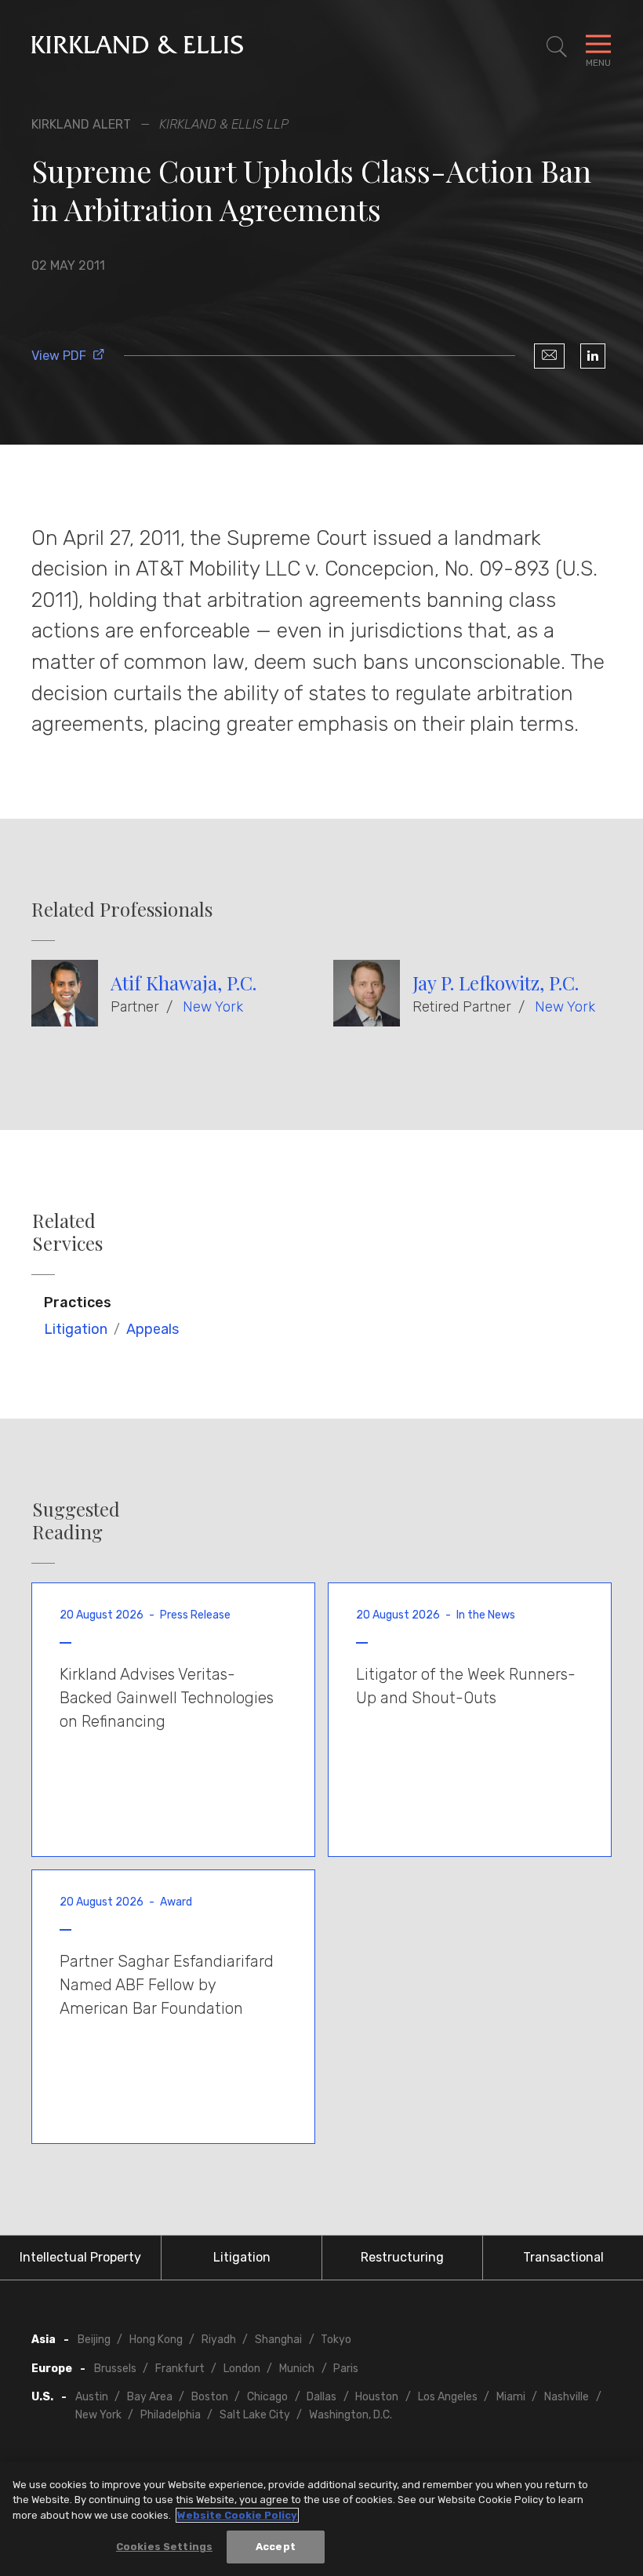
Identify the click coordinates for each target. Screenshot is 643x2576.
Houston (377, 2397)
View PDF (59, 356)
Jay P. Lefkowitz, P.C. (496, 983)
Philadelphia (171, 2415)
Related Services (67, 1232)
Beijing (94, 2340)
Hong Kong (156, 2340)
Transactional (563, 2257)
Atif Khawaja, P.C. (183, 983)
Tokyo (336, 2340)
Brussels (115, 2369)
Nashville (567, 2397)
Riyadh (219, 2340)
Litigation (76, 1329)
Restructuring (402, 2257)
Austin (92, 2397)
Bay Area (150, 2397)
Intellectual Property (80, 2257)
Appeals (153, 1329)
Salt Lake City (255, 2415)
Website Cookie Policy (237, 2515)
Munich (297, 2369)
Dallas (321, 2397)
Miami (511, 2397)
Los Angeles (448, 2397)
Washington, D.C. (351, 2415)
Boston (210, 2397)
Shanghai (278, 2340)
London (242, 2369)
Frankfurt (180, 2369)
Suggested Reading (76, 1521)
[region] (321, 2519)
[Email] (549, 356)
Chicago (267, 2397)
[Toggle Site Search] (557, 47)
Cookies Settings (164, 2547)
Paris (346, 2369)
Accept (276, 2547)
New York (213, 1007)
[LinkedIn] (593, 356)
